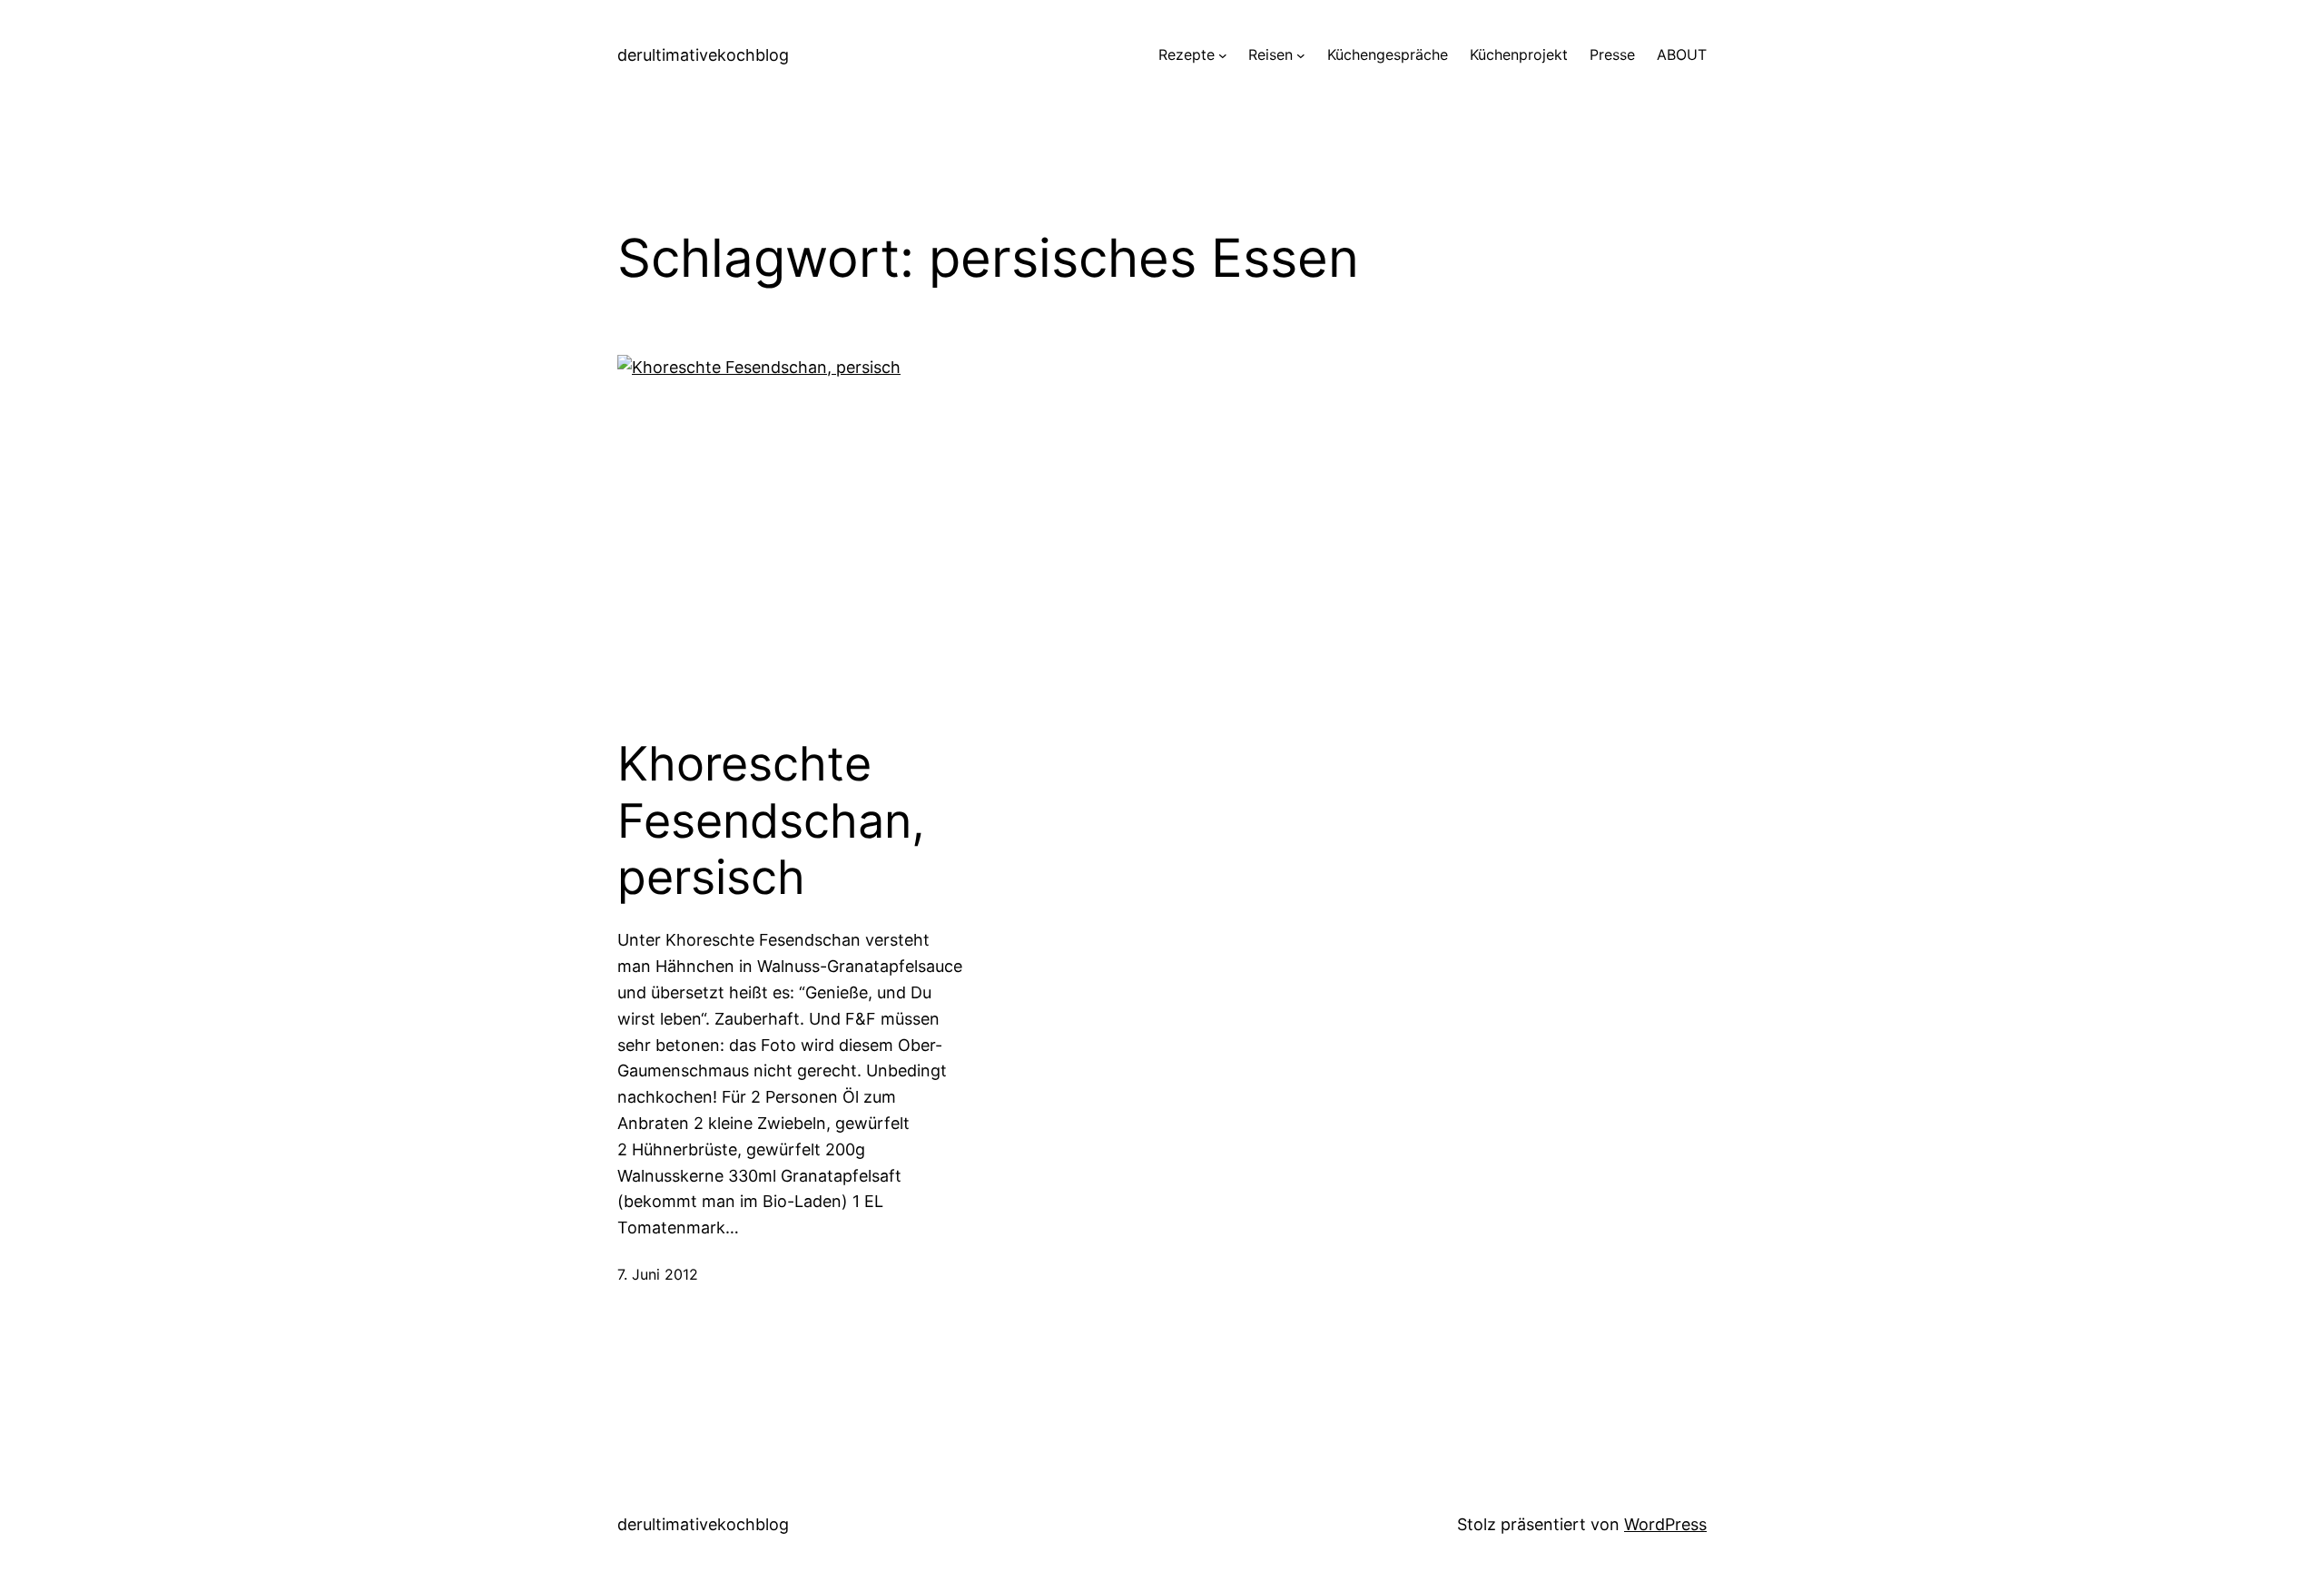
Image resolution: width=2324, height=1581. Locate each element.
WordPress (1665, 1524)
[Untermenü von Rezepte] (1223, 55)
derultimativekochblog (703, 55)
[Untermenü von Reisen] (1301, 55)
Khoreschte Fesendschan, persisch (771, 821)
